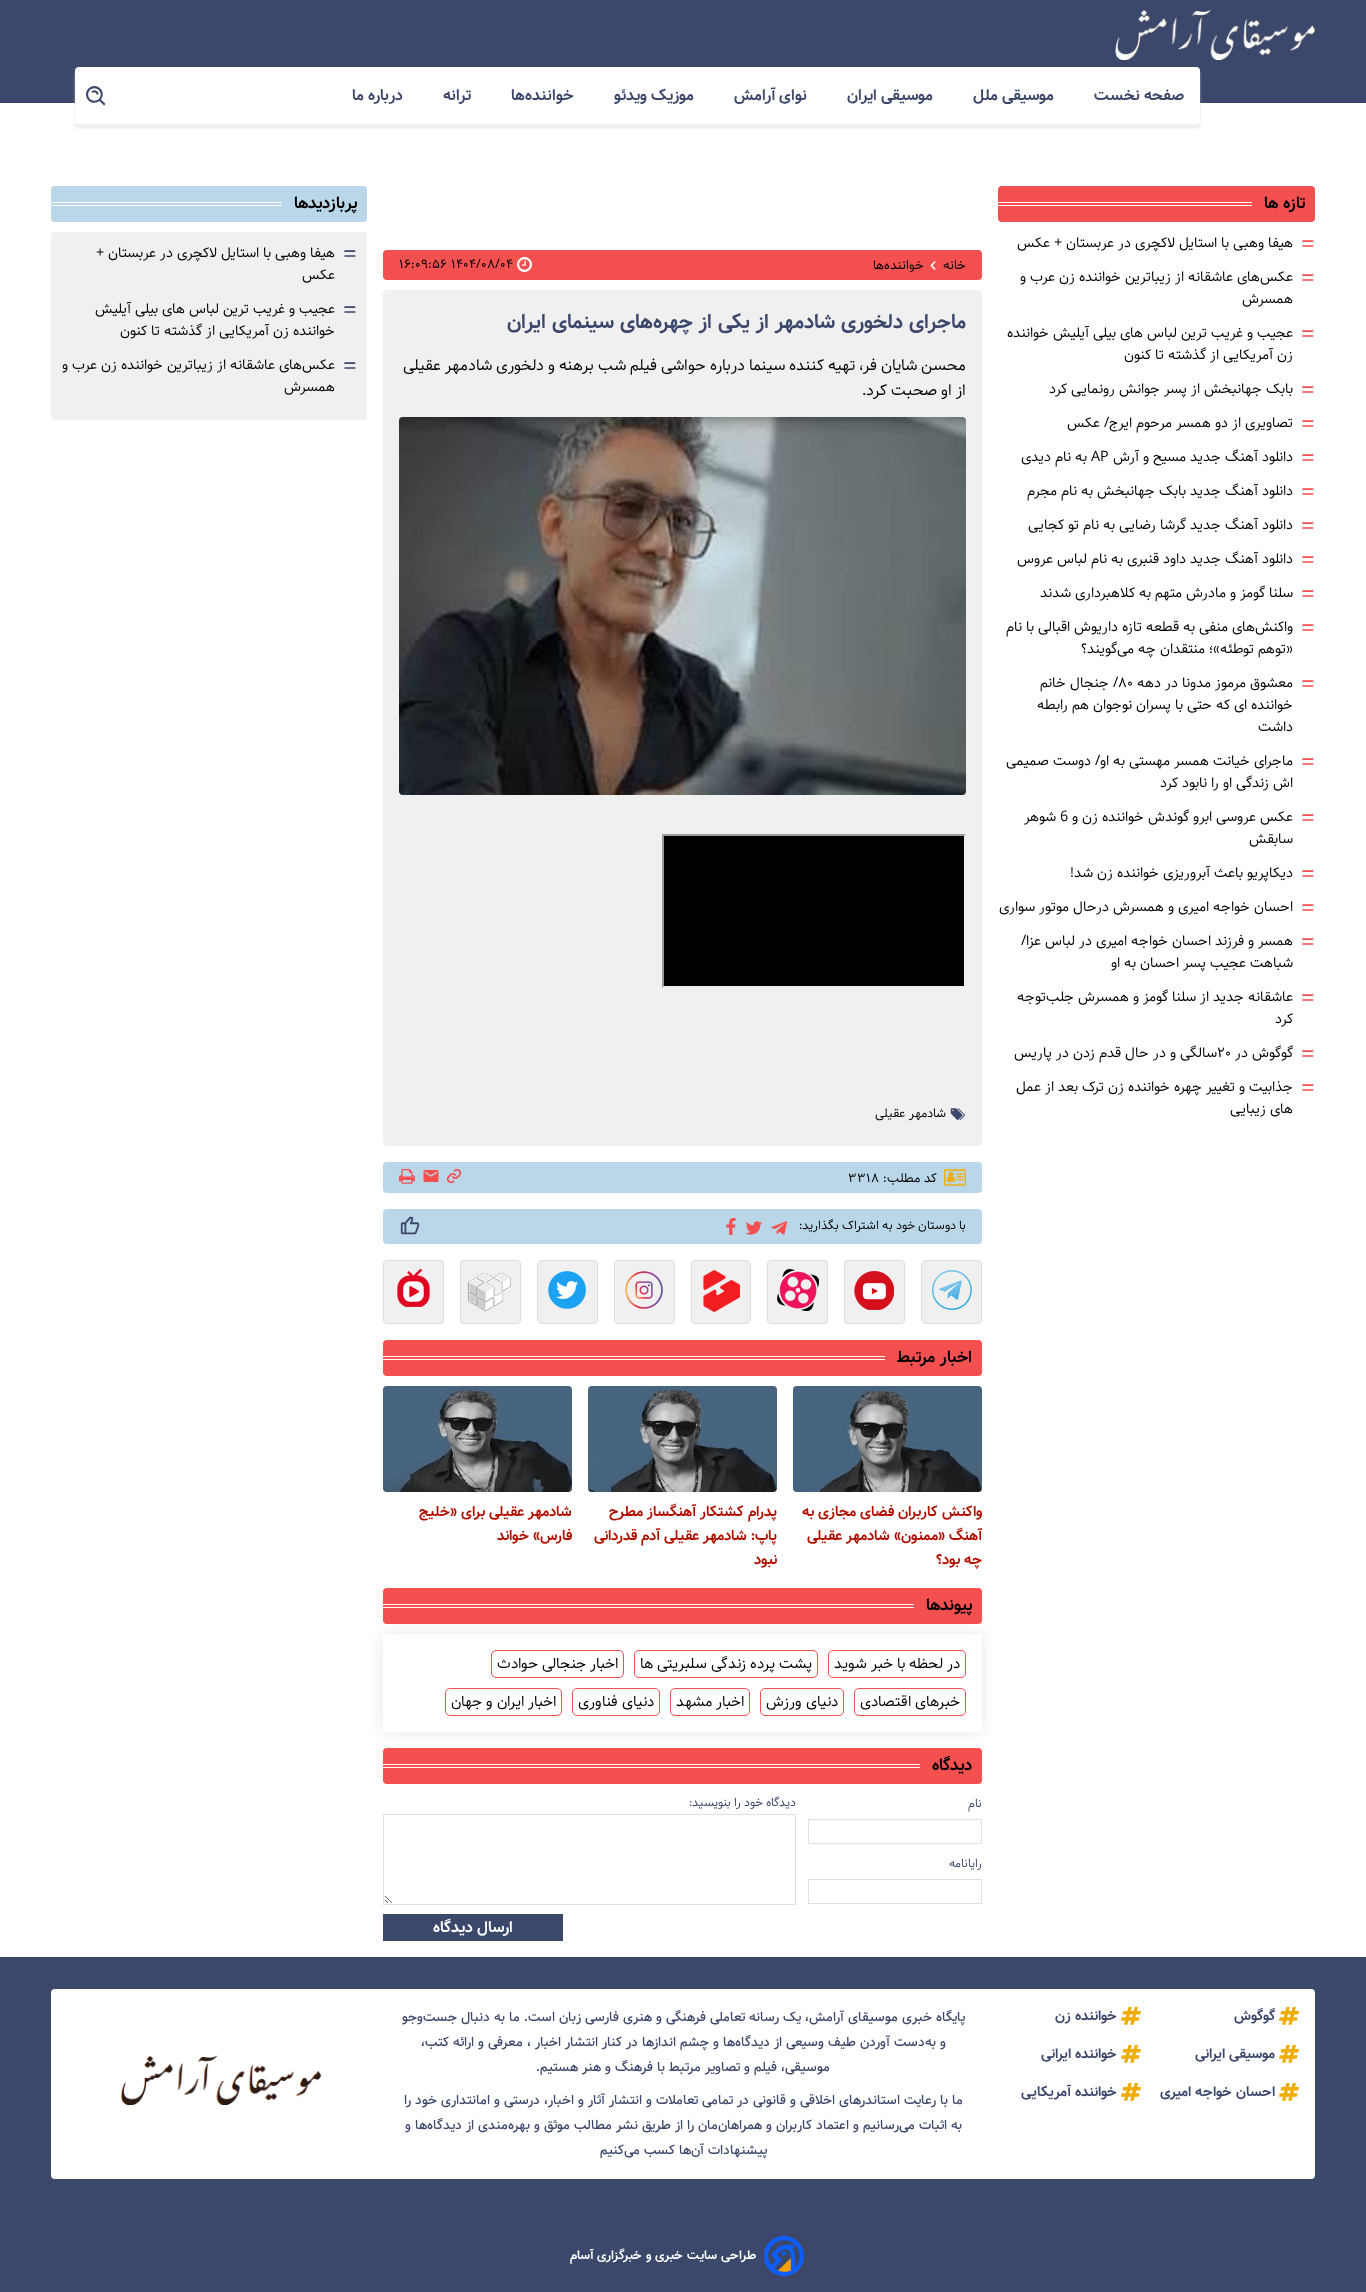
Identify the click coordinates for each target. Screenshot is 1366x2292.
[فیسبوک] (727, 1225)
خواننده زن (1086, 2016)
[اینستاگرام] (644, 1294)
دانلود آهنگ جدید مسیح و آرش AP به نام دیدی (1157, 457)
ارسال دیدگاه (473, 1927)
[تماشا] (721, 1294)
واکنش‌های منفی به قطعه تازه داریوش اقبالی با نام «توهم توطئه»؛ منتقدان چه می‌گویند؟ (1149, 638)
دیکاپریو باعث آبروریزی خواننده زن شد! (1181, 873)
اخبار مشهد (710, 1702)
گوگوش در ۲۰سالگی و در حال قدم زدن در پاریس (1153, 1053)
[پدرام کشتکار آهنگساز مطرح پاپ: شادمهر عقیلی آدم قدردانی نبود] (682, 1439)
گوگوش (1254, 2016)
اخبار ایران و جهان (503, 1702)
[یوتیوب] (874, 1294)
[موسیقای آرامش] (1215, 35)
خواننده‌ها (544, 95)
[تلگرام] (775, 1225)
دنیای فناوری (616, 1702)
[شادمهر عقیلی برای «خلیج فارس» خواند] (477, 1439)
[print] (408, 1178)
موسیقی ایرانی (1235, 2054)
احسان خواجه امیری (1217, 2092)
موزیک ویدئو (656, 95)
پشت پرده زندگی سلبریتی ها (726, 1664)
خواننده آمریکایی (1069, 2092)
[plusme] (410, 1226)
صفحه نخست (1139, 95)
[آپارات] (797, 1294)
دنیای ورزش (802, 1702)
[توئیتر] (750, 1226)
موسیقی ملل (1015, 95)
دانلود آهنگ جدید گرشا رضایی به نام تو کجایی (1160, 525)
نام (975, 1803)
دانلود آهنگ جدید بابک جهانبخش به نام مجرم (1160, 491)
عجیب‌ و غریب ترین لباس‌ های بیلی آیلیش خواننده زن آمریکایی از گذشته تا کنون (1150, 344)
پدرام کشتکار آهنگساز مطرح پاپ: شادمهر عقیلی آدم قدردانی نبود (685, 1536)
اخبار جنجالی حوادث (557, 1664)
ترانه (459, 95)
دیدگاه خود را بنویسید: (742, 1802)
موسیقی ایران (892, 95)
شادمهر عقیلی (910, 1114)
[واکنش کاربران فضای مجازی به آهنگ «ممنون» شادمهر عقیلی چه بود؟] (887, 1439)
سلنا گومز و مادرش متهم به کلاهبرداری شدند (1166, 593)
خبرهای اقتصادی (910, 1702)
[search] (97, 96)
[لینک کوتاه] (454, 1177)
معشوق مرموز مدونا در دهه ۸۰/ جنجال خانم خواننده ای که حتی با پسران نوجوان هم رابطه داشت (1165, 705)
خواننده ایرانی (1079, 2054)
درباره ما (379, 95)
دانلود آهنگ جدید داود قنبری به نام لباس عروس (1155, 559)
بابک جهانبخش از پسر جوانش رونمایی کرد (1171, 389)
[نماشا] (413, 1294)
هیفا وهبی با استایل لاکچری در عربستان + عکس (1155, 243)
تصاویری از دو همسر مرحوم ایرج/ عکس (1180, 423)
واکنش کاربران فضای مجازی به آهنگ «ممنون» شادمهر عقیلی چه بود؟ (892, 1536)
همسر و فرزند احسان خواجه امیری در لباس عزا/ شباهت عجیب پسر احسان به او (1157, 952)
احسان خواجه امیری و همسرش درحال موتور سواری (1146, 907)
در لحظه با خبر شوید (897, 1664)
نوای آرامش (772, 95)
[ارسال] (431, 1177)
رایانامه (965, 1863)
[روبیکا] (490, 1294)
